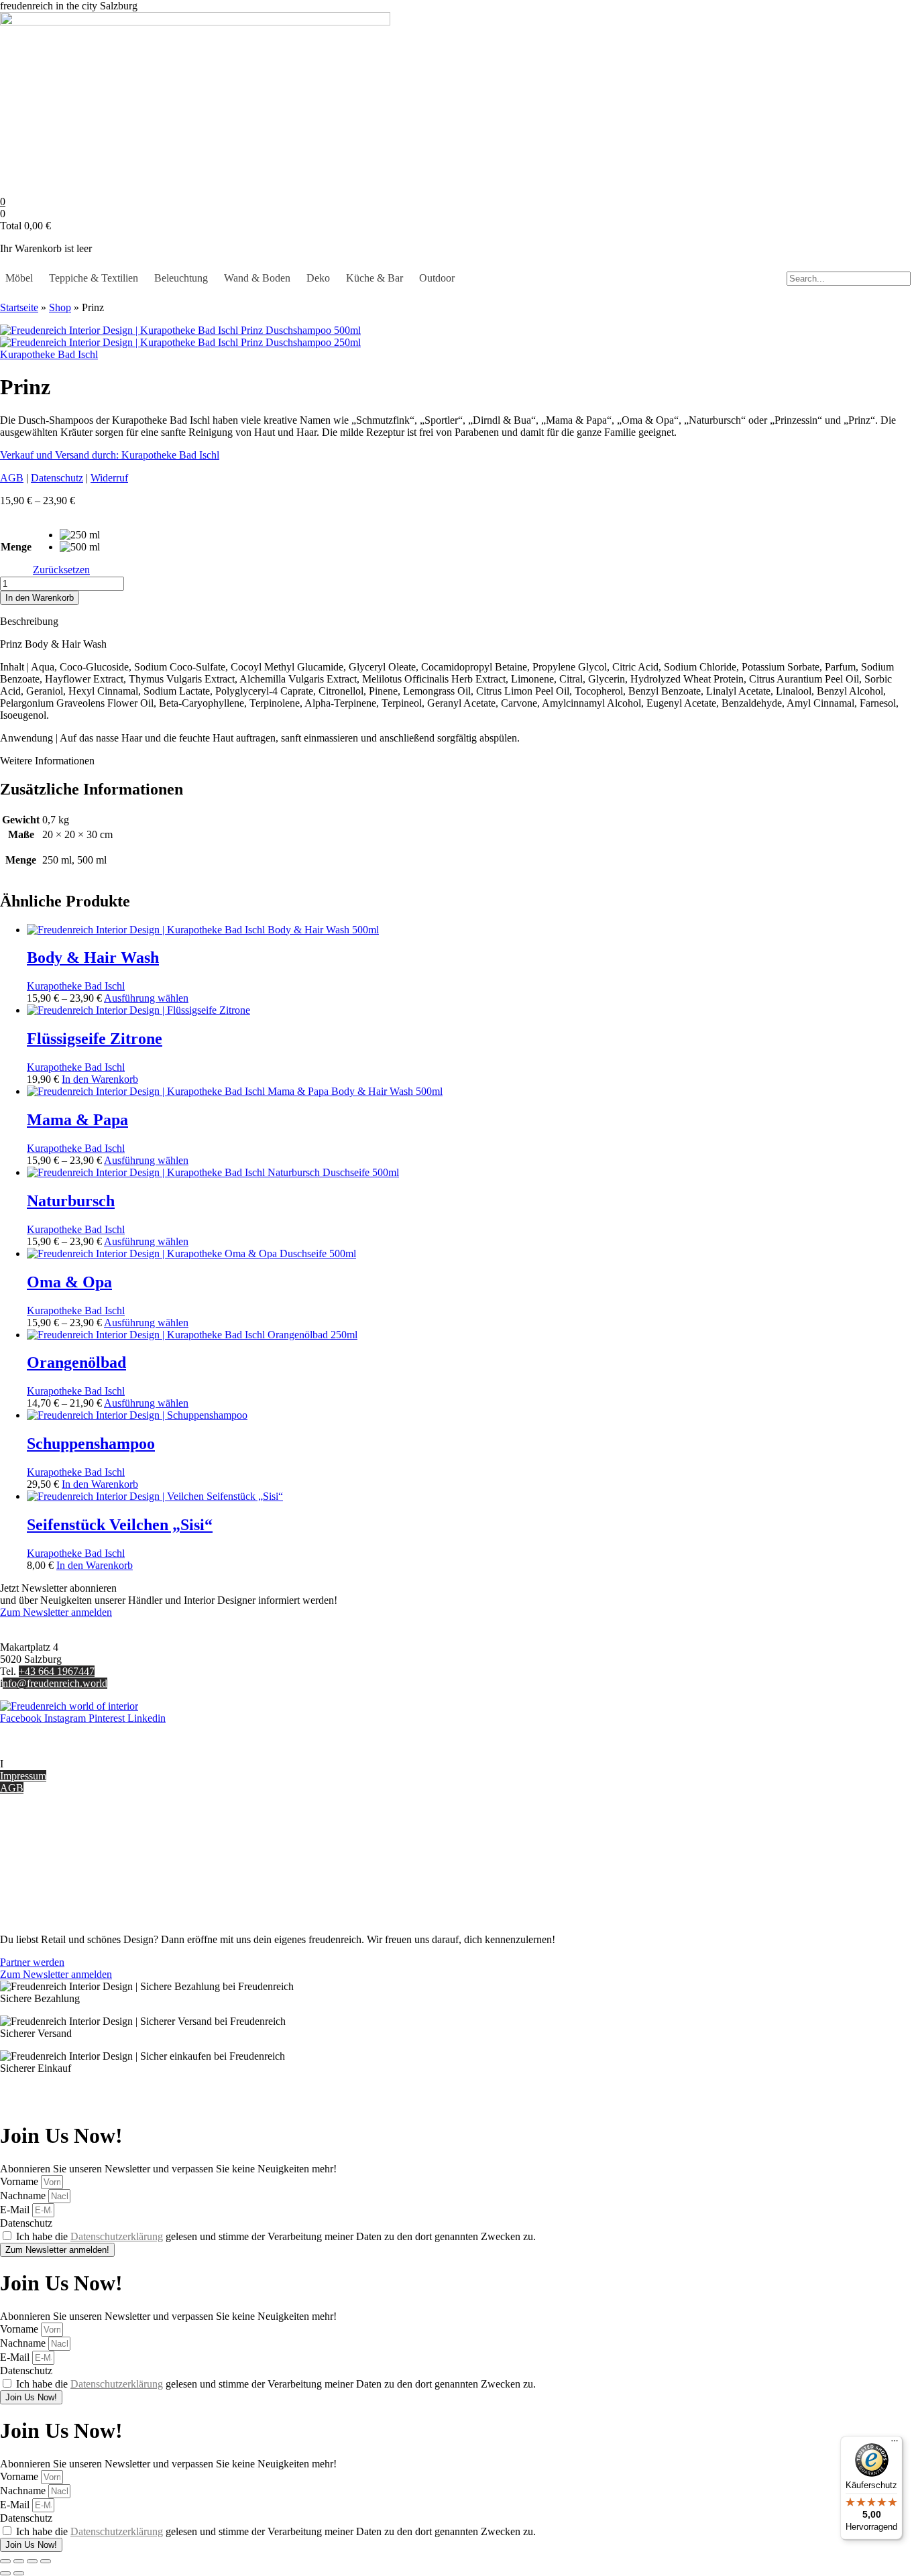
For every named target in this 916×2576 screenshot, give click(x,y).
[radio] (80, 535)
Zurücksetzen (61, 570)
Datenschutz (57, 478)
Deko (318, 278)
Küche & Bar (375, 278)
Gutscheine (24, 1833)
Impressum (23, 1776)
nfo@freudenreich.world (55, 1683)
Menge (16, 547)
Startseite (19, 307)
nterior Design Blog (45, 1764)
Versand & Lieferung (45, 1846)
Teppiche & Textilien (94, 278)
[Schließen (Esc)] (46, 2561)
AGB (12, 478)
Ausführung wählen (146, 998)
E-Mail (16, 2210)
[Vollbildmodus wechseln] (19, 2561)
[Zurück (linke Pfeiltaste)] (5, 2573)
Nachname (24, 2196)
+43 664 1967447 (57, 1671)
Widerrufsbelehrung (42, 1870)
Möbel (19, 278)
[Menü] (895, 2444)
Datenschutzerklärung (117, 2236)
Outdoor (437, 278)
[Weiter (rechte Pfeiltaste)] (19, 2573)
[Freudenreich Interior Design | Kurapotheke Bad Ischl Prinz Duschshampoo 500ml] (180, 330)
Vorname (20, 2181)
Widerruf (109, 478)
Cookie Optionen (37, 1882)
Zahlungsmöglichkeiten (50, 1858)
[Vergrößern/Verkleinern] (5, 2561)
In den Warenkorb (40, 598)
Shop (60, 307)
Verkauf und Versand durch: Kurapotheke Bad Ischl (110, 455)
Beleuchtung (181, 278)
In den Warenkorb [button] (100, 1079)
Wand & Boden (257, 278)
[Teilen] (32, 2561)
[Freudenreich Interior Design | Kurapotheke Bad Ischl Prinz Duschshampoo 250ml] (180, 342)
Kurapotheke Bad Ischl (49, 354)
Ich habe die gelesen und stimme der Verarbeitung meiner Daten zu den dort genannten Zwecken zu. (276, 2236)
